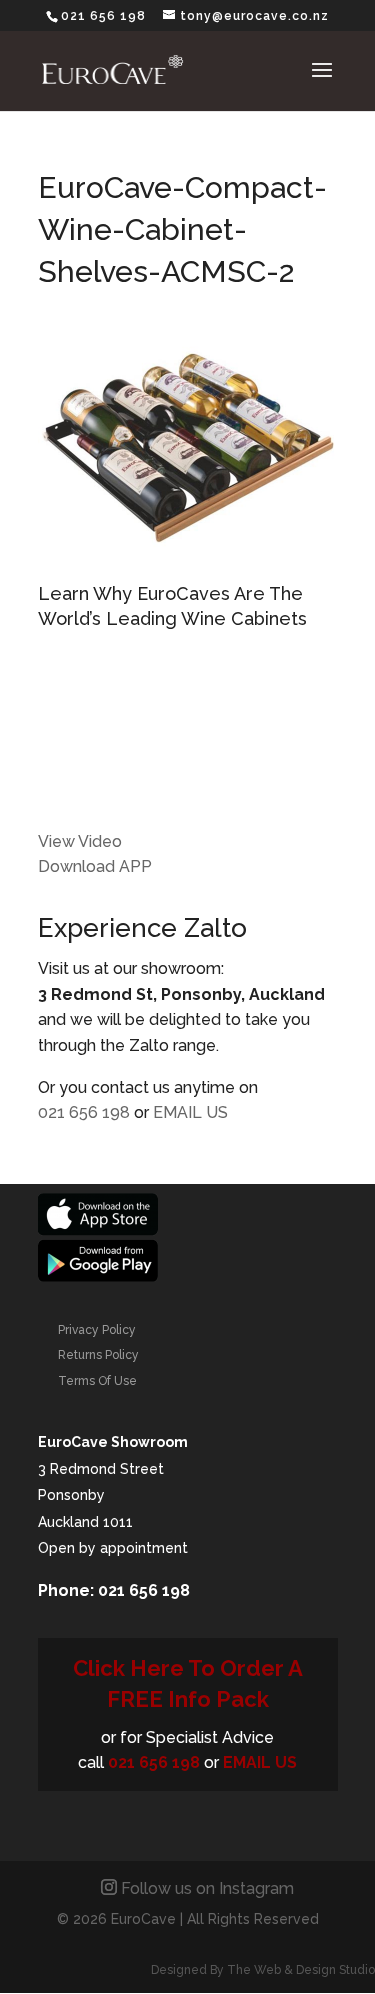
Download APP (95, 866)
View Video (80, 841)
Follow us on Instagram (207, 1888)
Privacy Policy (97, 1330)
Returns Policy (98, 1355)
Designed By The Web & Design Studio (263, 1970)
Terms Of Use (97, 1381)
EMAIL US (190, 1112)
